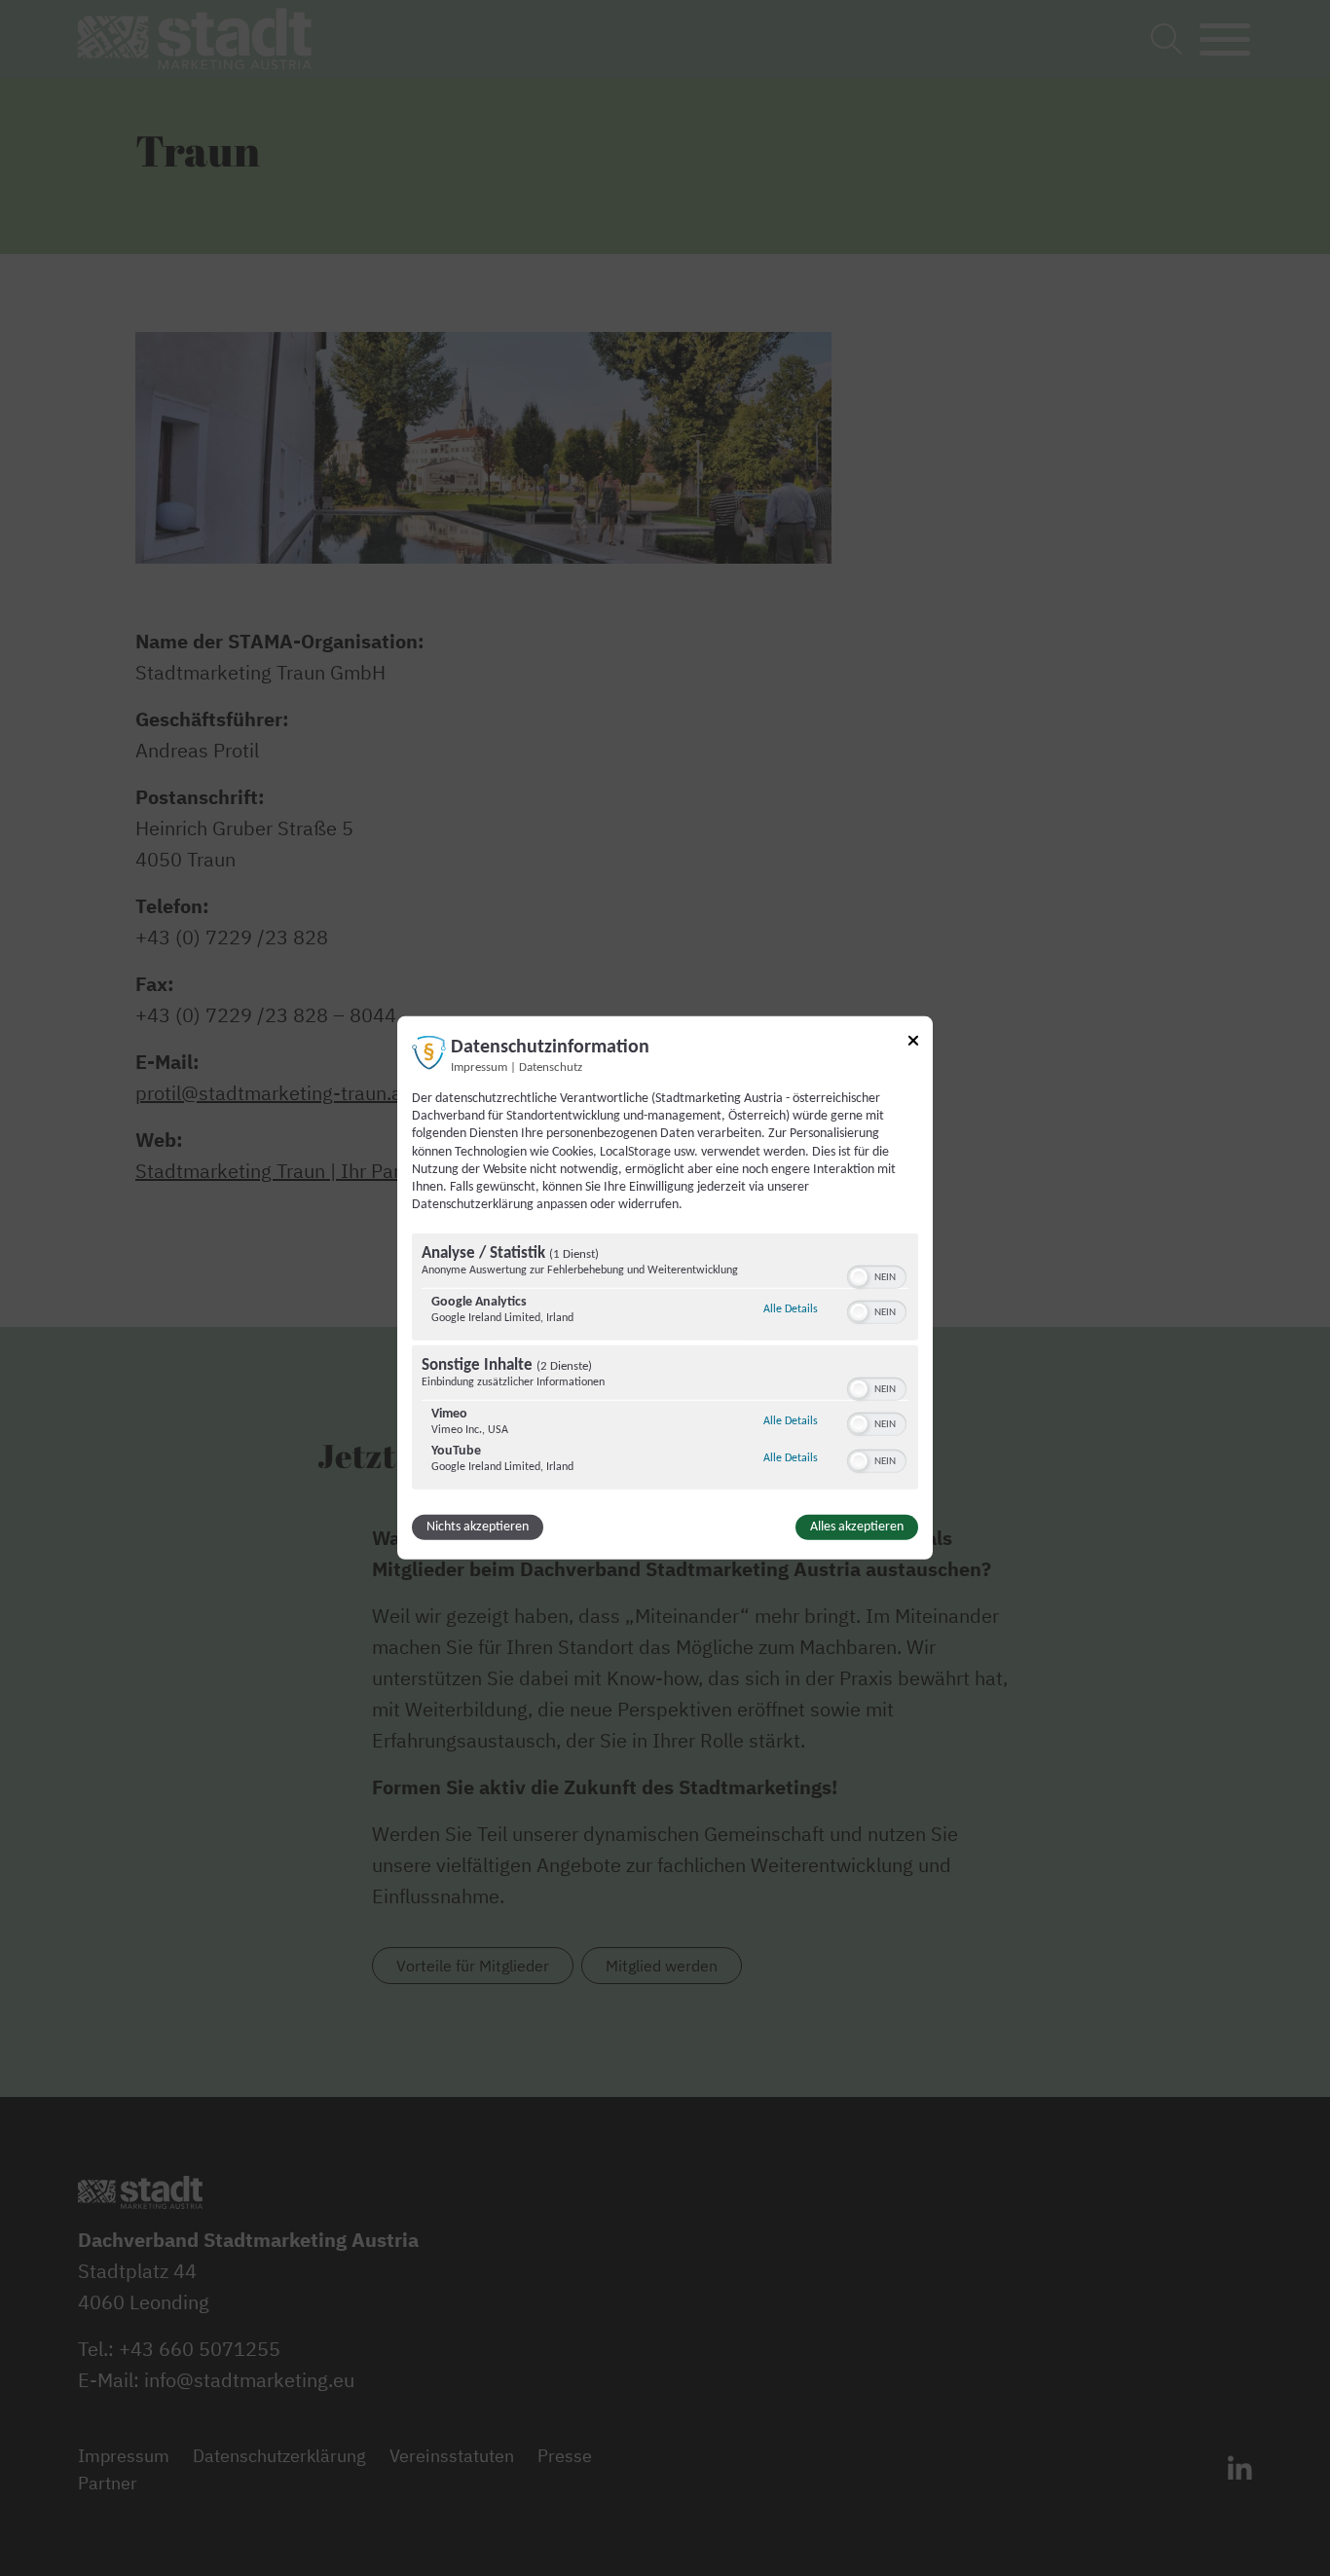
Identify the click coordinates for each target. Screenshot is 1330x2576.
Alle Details (791, 1309)
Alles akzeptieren (857, 1527)
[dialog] (665, 1288)
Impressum (479, 1068)
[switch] (877, 1275)
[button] (859, 1277)
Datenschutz (551, 1068)
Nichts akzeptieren (478, 1527)
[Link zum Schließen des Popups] (913, 1044)
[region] (665, 1364)
